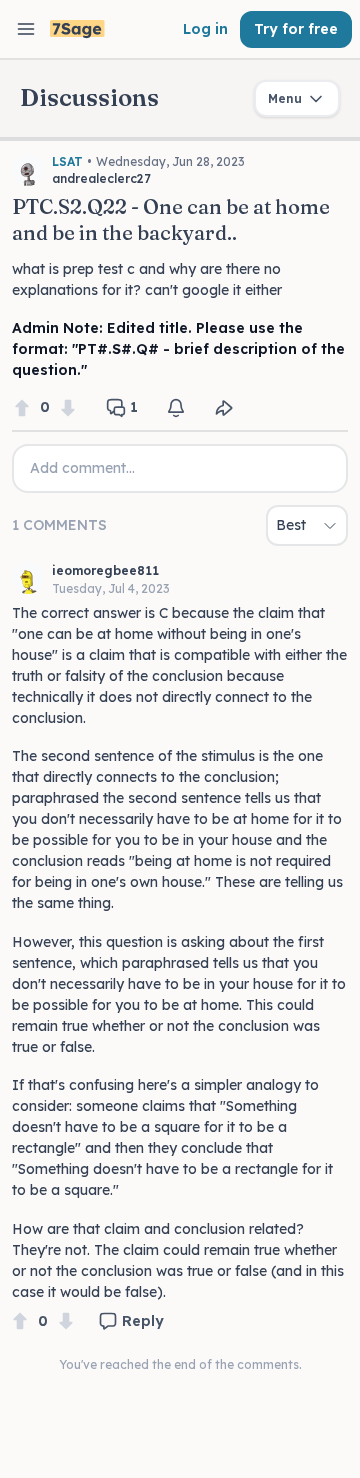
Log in (205, 29)
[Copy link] (224, 408)
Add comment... (82, 468)
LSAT (67, 161)
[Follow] (176, 408)
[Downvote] (68, 407)
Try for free (296, 29)
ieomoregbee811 (105, 570)
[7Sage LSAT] (77, 29)
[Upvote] (22, 407)
